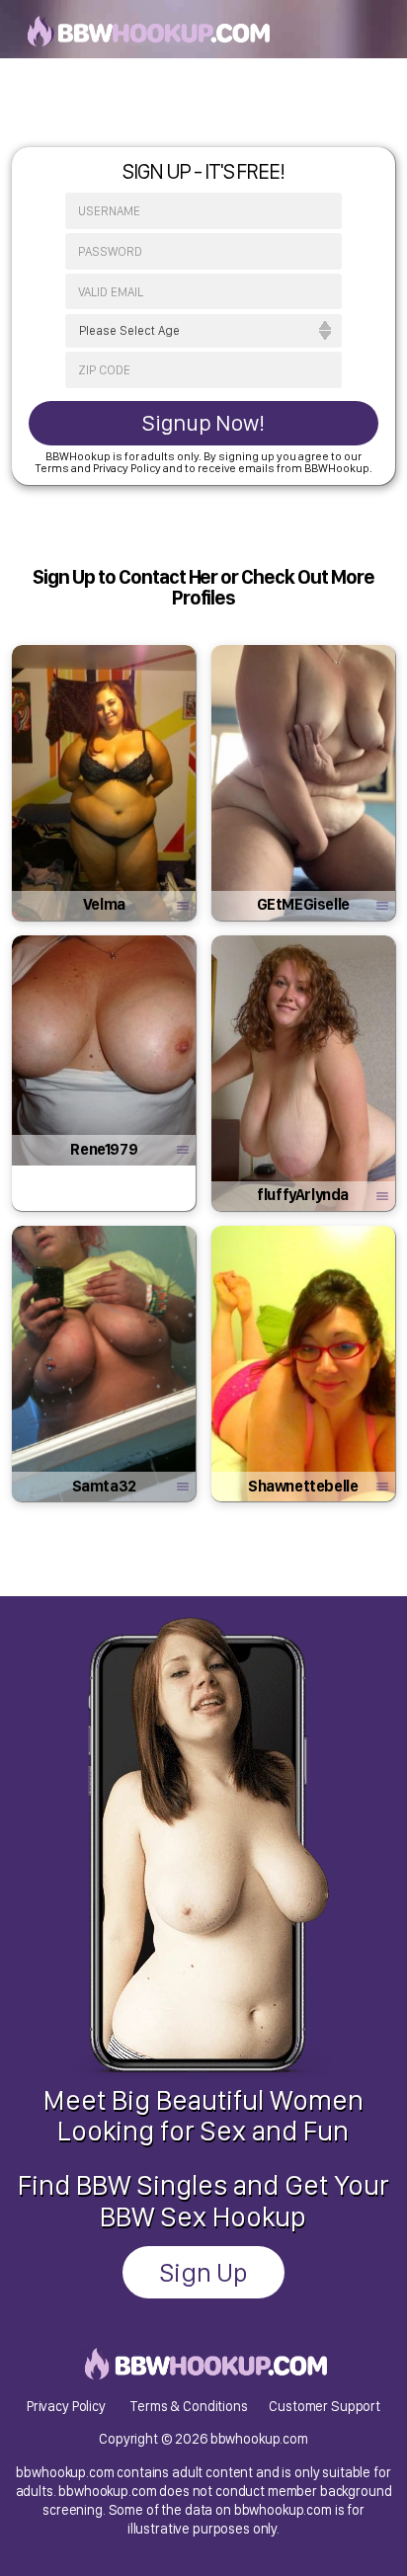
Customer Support (325, 2406)
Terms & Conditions (188, 2406)
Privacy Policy (66, 2406)
